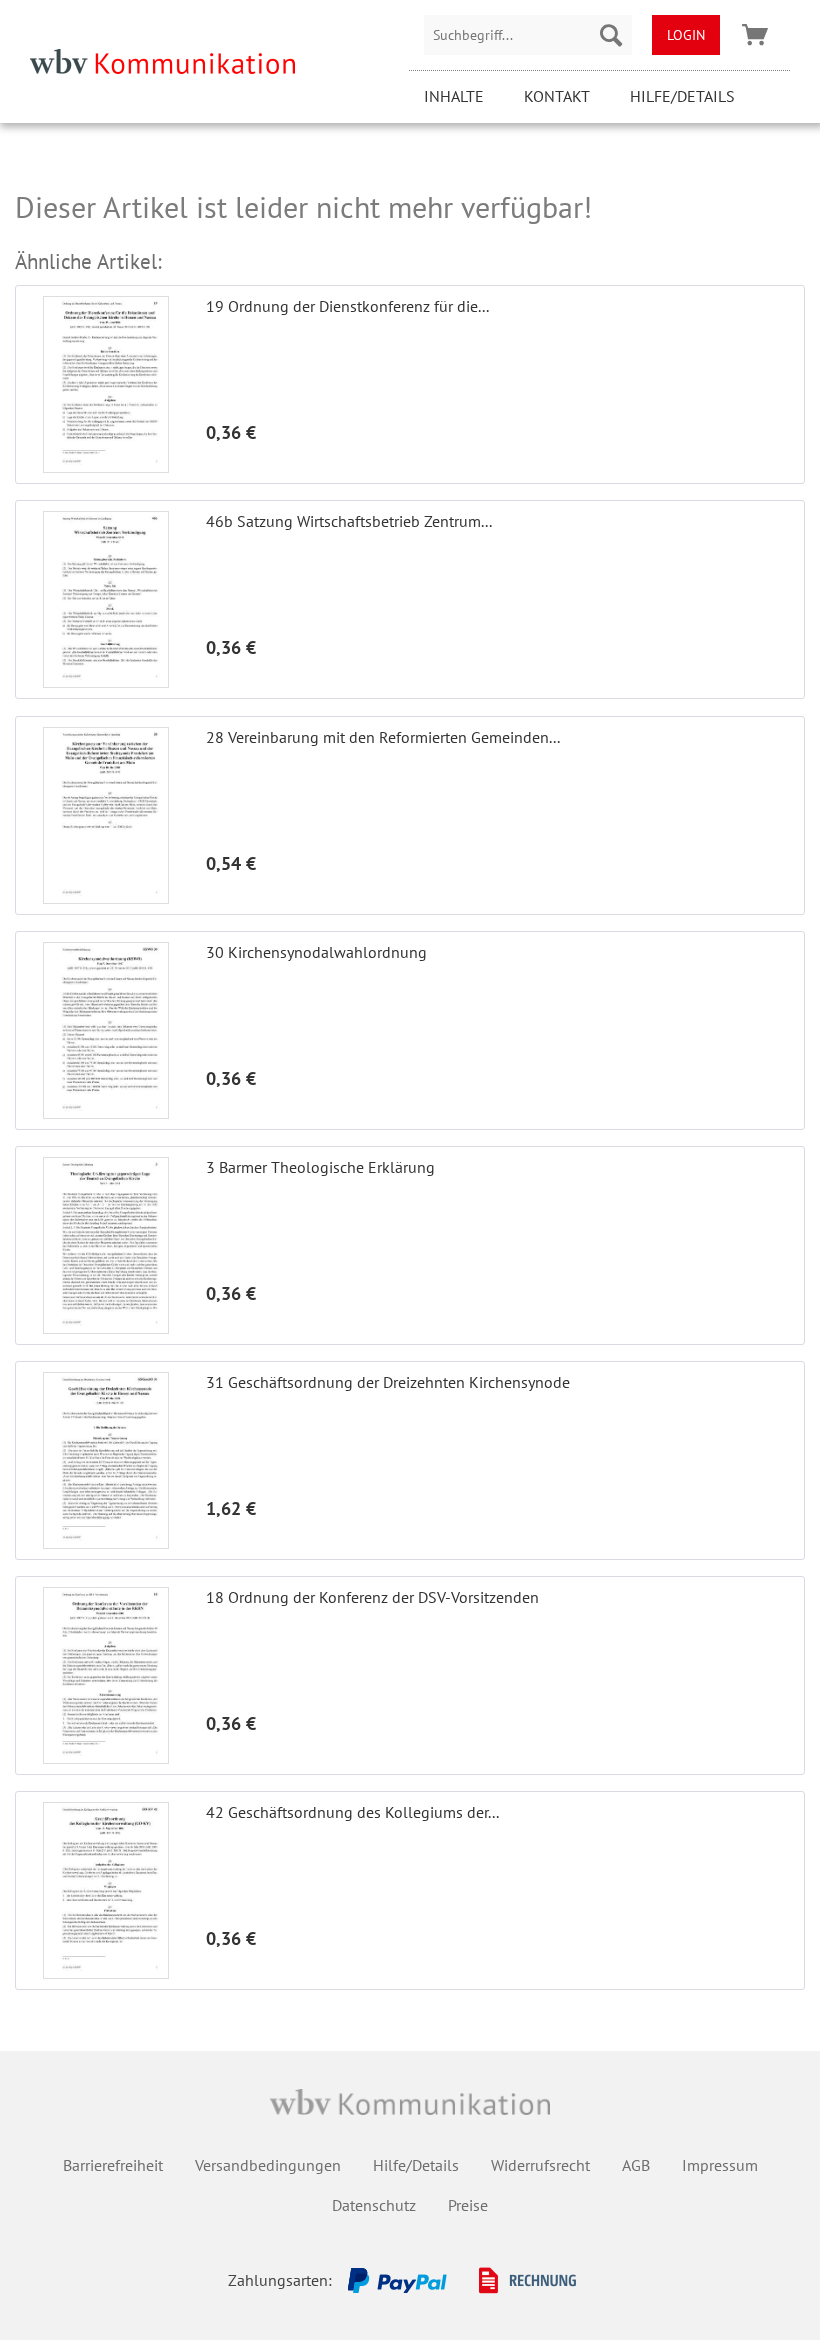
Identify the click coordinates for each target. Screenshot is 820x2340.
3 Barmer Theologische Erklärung (320, 1167)
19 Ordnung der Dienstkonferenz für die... (347, 306)
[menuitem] (528, 35)
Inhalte (454, 96)
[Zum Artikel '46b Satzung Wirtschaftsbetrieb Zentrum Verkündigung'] (106, 599)
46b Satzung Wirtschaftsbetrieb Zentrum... (349, 521)
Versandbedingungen (268, 2165)
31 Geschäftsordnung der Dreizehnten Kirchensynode (388, 1382)
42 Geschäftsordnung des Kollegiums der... (352, 1812)
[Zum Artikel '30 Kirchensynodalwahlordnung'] (106, 1030)
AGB (636, 2165)
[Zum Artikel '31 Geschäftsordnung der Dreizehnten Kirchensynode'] (106, 1460)
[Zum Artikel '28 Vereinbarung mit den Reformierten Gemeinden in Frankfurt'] (106, 815)
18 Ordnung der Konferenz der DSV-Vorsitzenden (372, 1597)
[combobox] (528, 35)
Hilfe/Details (682, 96)
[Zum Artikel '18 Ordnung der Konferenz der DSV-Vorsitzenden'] (106, 1675)
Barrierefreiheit (113, 2165)
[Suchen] (611, 35)
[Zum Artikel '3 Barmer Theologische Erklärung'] (106, 1245)
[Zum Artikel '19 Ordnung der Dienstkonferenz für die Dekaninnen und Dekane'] (106, 384)
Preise (468, 2205)
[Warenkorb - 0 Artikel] (755, 35)
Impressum (720, 2165)
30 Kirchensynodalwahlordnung (316, 952)
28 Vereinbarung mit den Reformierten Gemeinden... (383, 737)
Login (686, 35)
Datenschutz (374, 2205)
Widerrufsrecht (540, 2165)
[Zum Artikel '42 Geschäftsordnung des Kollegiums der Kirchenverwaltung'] (106, 1890)
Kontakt (557, 96)
